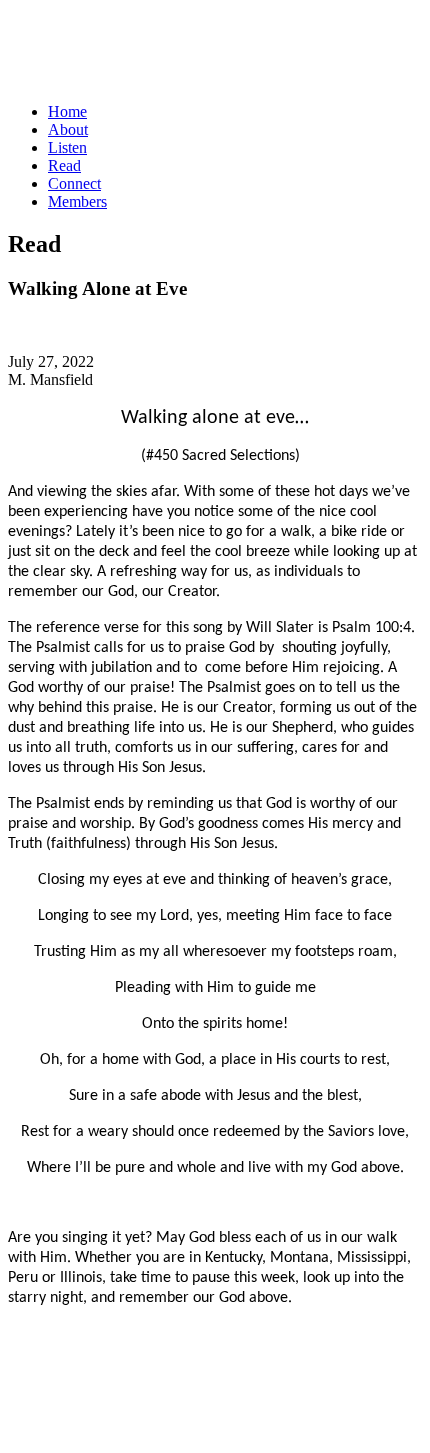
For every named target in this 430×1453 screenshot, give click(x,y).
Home (67, 111)
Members (77, 201)
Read (64, 165)
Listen (67, 147)
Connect (74, 183)
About (68, 129)
